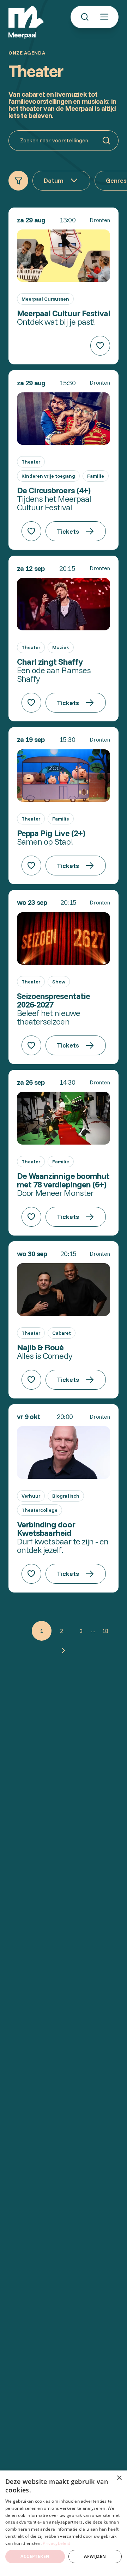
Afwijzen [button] (95, 2556)
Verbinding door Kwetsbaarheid (46, 1528)
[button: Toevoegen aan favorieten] (100, 346)
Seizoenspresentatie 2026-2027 (53, 1000)
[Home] (26, 22)
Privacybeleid (56, 2543)
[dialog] (64, 2523)
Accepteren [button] (35, 2556)
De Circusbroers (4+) (54, 490)
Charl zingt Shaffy (50, 662)
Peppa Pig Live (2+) (51, 833)
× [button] (119, 2478)
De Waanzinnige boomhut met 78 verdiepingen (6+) (63, 1180)
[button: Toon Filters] (18, 181)
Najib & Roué (40, 1347)
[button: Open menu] (104, 17)
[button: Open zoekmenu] (85, 17)
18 (105, 1631)
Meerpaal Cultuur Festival (64, 313)
